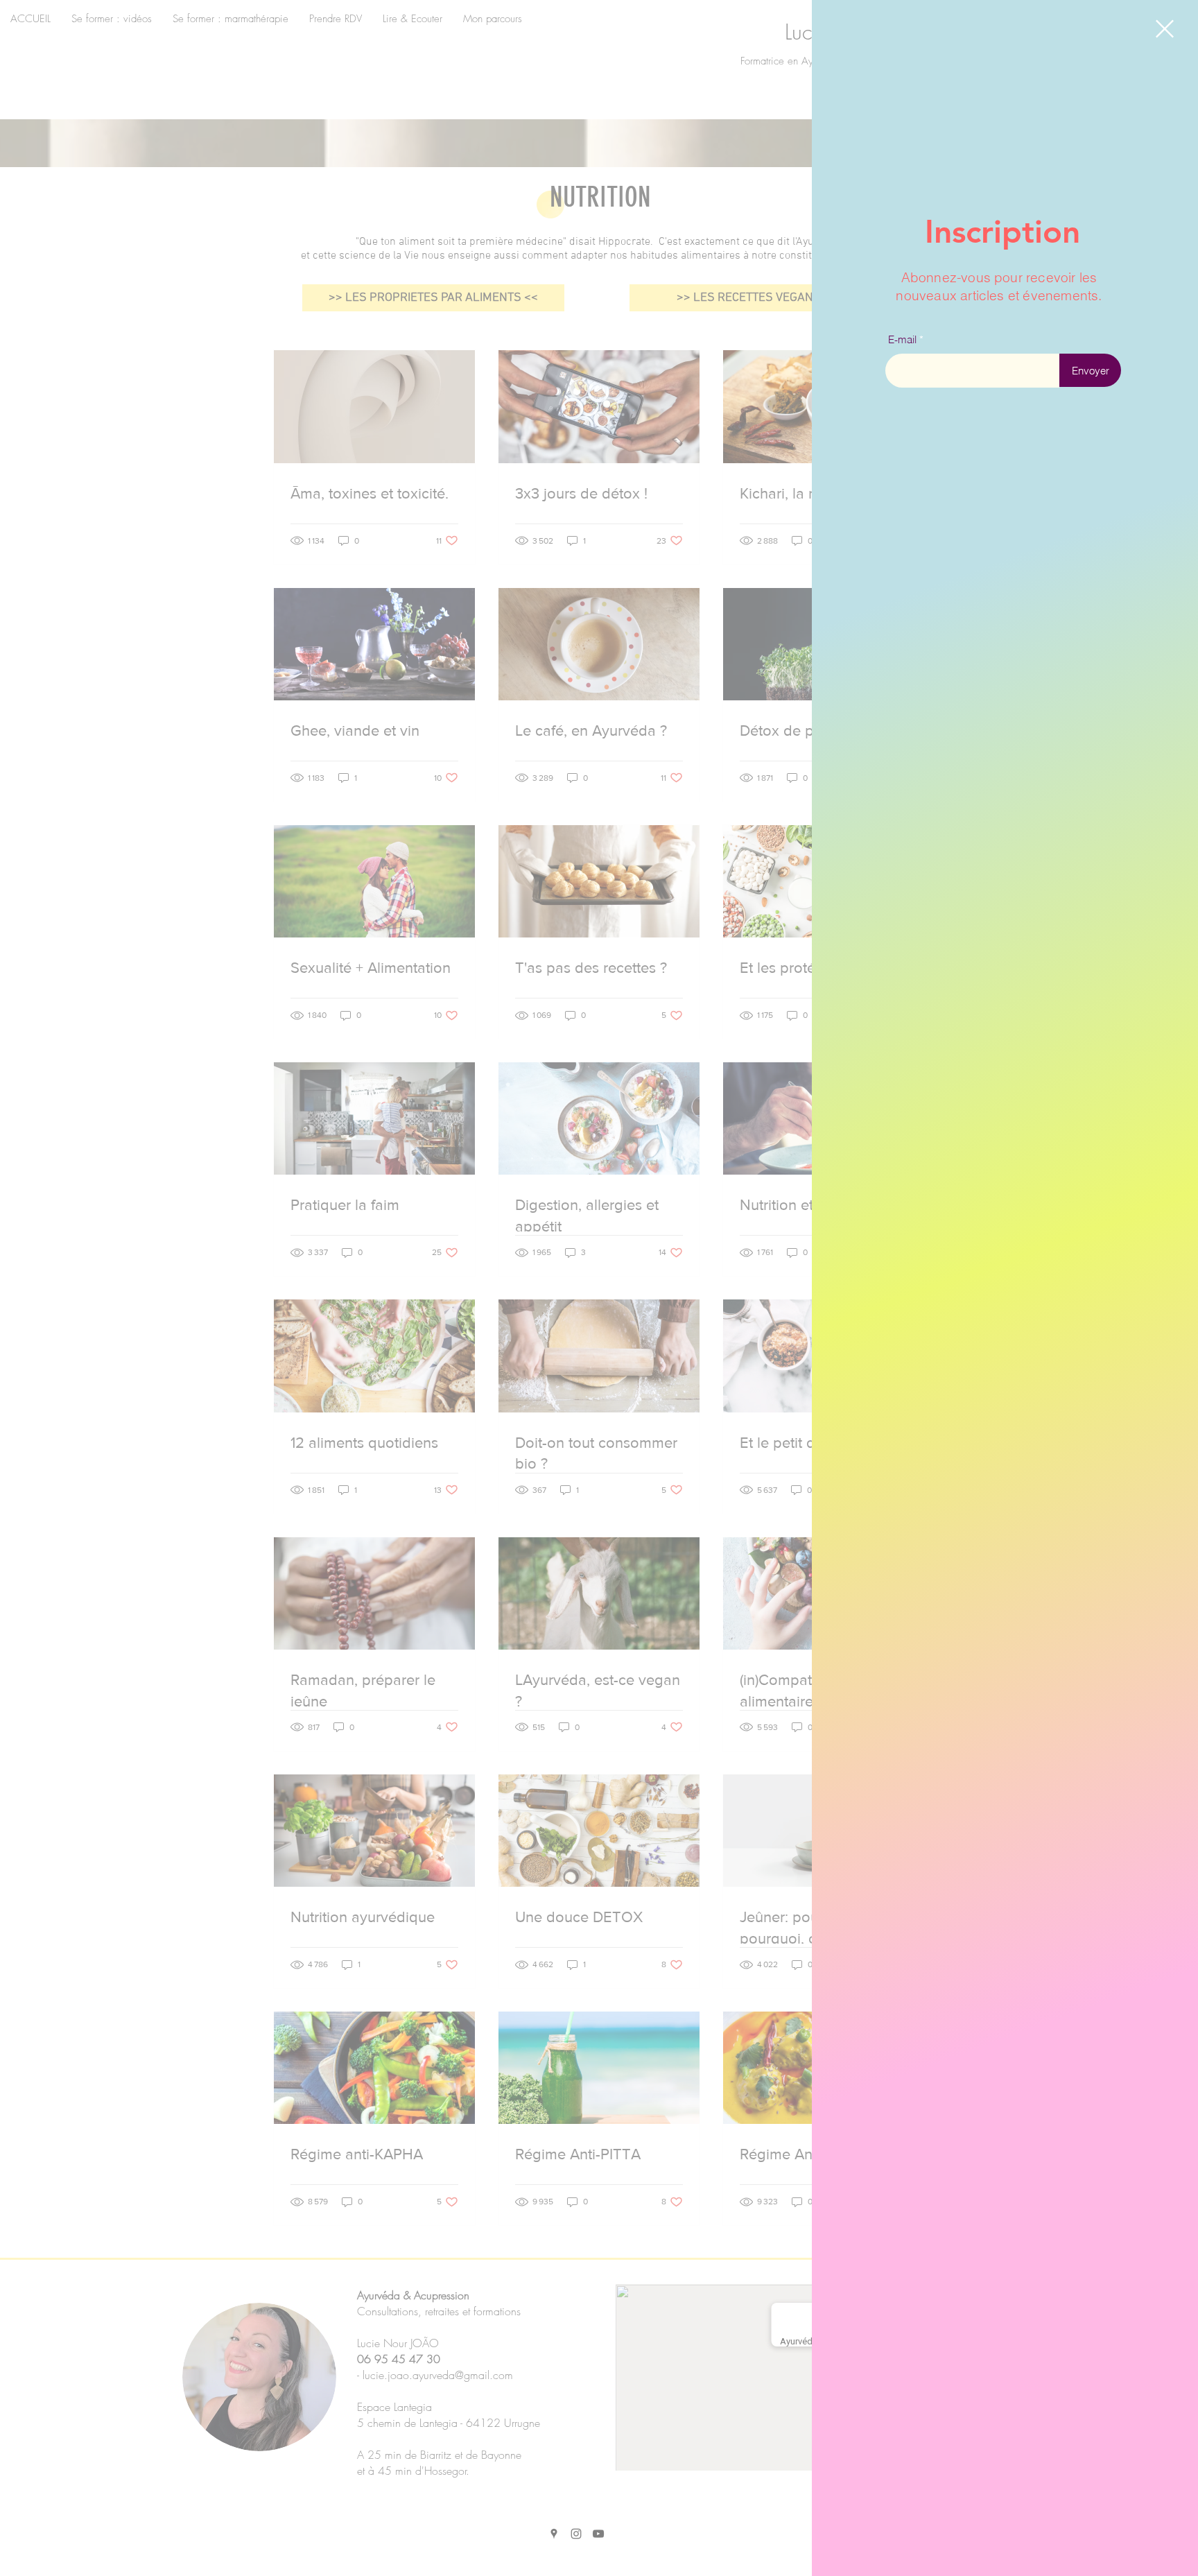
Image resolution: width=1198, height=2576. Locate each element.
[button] (1165, 29)
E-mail (902, 339)
